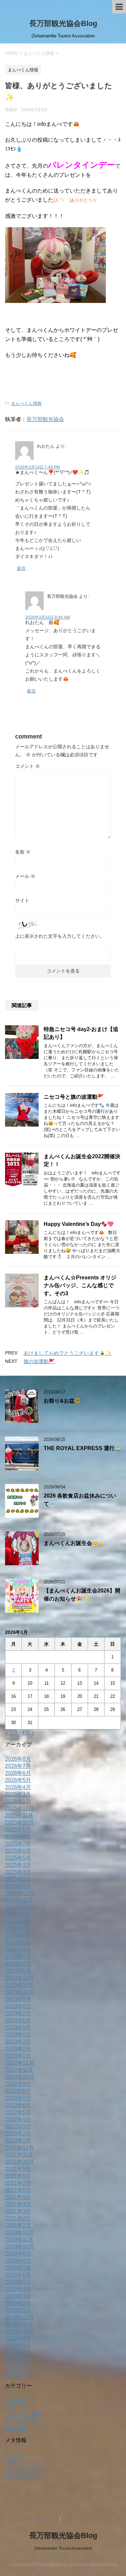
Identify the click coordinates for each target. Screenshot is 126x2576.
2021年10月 (19, 2162)
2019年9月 (18, 2339)
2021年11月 (19, 2155)
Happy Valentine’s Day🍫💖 (79, 1224)
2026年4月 (18, 1787)
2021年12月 (19, 2148)
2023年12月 (19, 1978)
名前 (23, 852)
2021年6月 (18, 2190)
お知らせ (16, 2407)
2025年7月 (18, 1844)
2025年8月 (18, 1837)
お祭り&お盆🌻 (62, 1401)
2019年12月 (19, 2317)
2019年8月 (18, 2346)
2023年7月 (18, 2013)
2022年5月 (18, 2112)
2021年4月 (18, 2204)
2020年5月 (18, 2282)
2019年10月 (19, 2331)
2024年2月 (18, 1964)
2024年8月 (18, 1921)
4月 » (28, 1733)
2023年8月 (18, 2006)
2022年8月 (18, 2091)
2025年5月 (18, 1858)
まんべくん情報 (26, 403)
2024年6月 (18, 1936)
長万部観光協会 (45, 419)
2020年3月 (18, 2296)
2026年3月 (18, 1794)
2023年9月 (18, 1999)
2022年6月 (18, 2105)
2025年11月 (19, 1815)
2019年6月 (18, 2360)
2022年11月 (19, 2070)
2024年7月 (18, 1929)
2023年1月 (18, 2056)
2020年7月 (18, 2268)
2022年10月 (19, 2077)
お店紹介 (16, 2400)
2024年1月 (18, 1971)
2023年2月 (18, 2049)
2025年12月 (19, 1808)
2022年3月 (18, 2126)
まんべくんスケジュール (87, 2519)
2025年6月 (18, 1851)
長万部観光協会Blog (63, 23)
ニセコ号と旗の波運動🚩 (74, 1097)
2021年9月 (18, 2169)
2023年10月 (19, 1992)
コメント (28, 766)
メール (25, 876)
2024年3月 (18, 1957)
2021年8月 (18, 2176)
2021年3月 (18, 2211)
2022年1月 (18, 2141)
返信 (21, 568)
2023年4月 (18, 2035)
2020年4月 (18, 2289)
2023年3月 (18, 2042)
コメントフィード (27, 2469)
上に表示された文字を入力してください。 (60, 936)
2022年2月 (18, 2134)
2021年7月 (18, 2183)
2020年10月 (19, 2247)
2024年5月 (18, 1943)
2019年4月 (18, 2374)
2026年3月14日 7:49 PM (37, 467)
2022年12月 (19, 2063)
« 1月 (11, 1733)
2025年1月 (18, 1886)
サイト (22, 900)
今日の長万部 (21, 2421)
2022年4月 (18, 2119)
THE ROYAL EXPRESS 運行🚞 (82, 1448)
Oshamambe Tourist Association (63, 2548)
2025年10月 (19, 1823)
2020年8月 (18, 2261)
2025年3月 (18, 1872)
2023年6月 (18, 2020)
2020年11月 (19, 2240)
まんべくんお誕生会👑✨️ (74, 1543)
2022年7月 (18, 2098)
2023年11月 (19, 1985)
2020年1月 (18, 2310)
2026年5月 (18, 1780)
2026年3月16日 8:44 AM (48, 617)
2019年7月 (18, 2353)
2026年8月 (18, 1759)
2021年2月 (18, 2218)
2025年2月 (18, 1879)
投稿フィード (21, 2462)
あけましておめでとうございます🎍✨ (68, 1353)
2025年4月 (18, 1865)
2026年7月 (18, 1766)
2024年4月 (18, 1950)
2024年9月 (18, 1914)
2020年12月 (19, 2232)
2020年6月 (18, 2275)
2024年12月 (19, 1893)
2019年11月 (19, 2324)
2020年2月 (18, 2303)
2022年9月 (18, 2084)
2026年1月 (18, 1801)
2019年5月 (18, 2367)
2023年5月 (18, 2028)
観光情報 (16, 2428)
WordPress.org (23, 2476)
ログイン (16, 2455)
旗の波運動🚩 (39, 1361)
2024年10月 (19, 1907)
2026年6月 (18, 1773)
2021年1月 (18, 2225)
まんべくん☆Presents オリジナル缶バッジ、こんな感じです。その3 (80, 1285)
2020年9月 (18, 2254)
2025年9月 (18, 1830)
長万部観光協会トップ (37, 2519)
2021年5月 (18, 2197)
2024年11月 (19, 1900)
